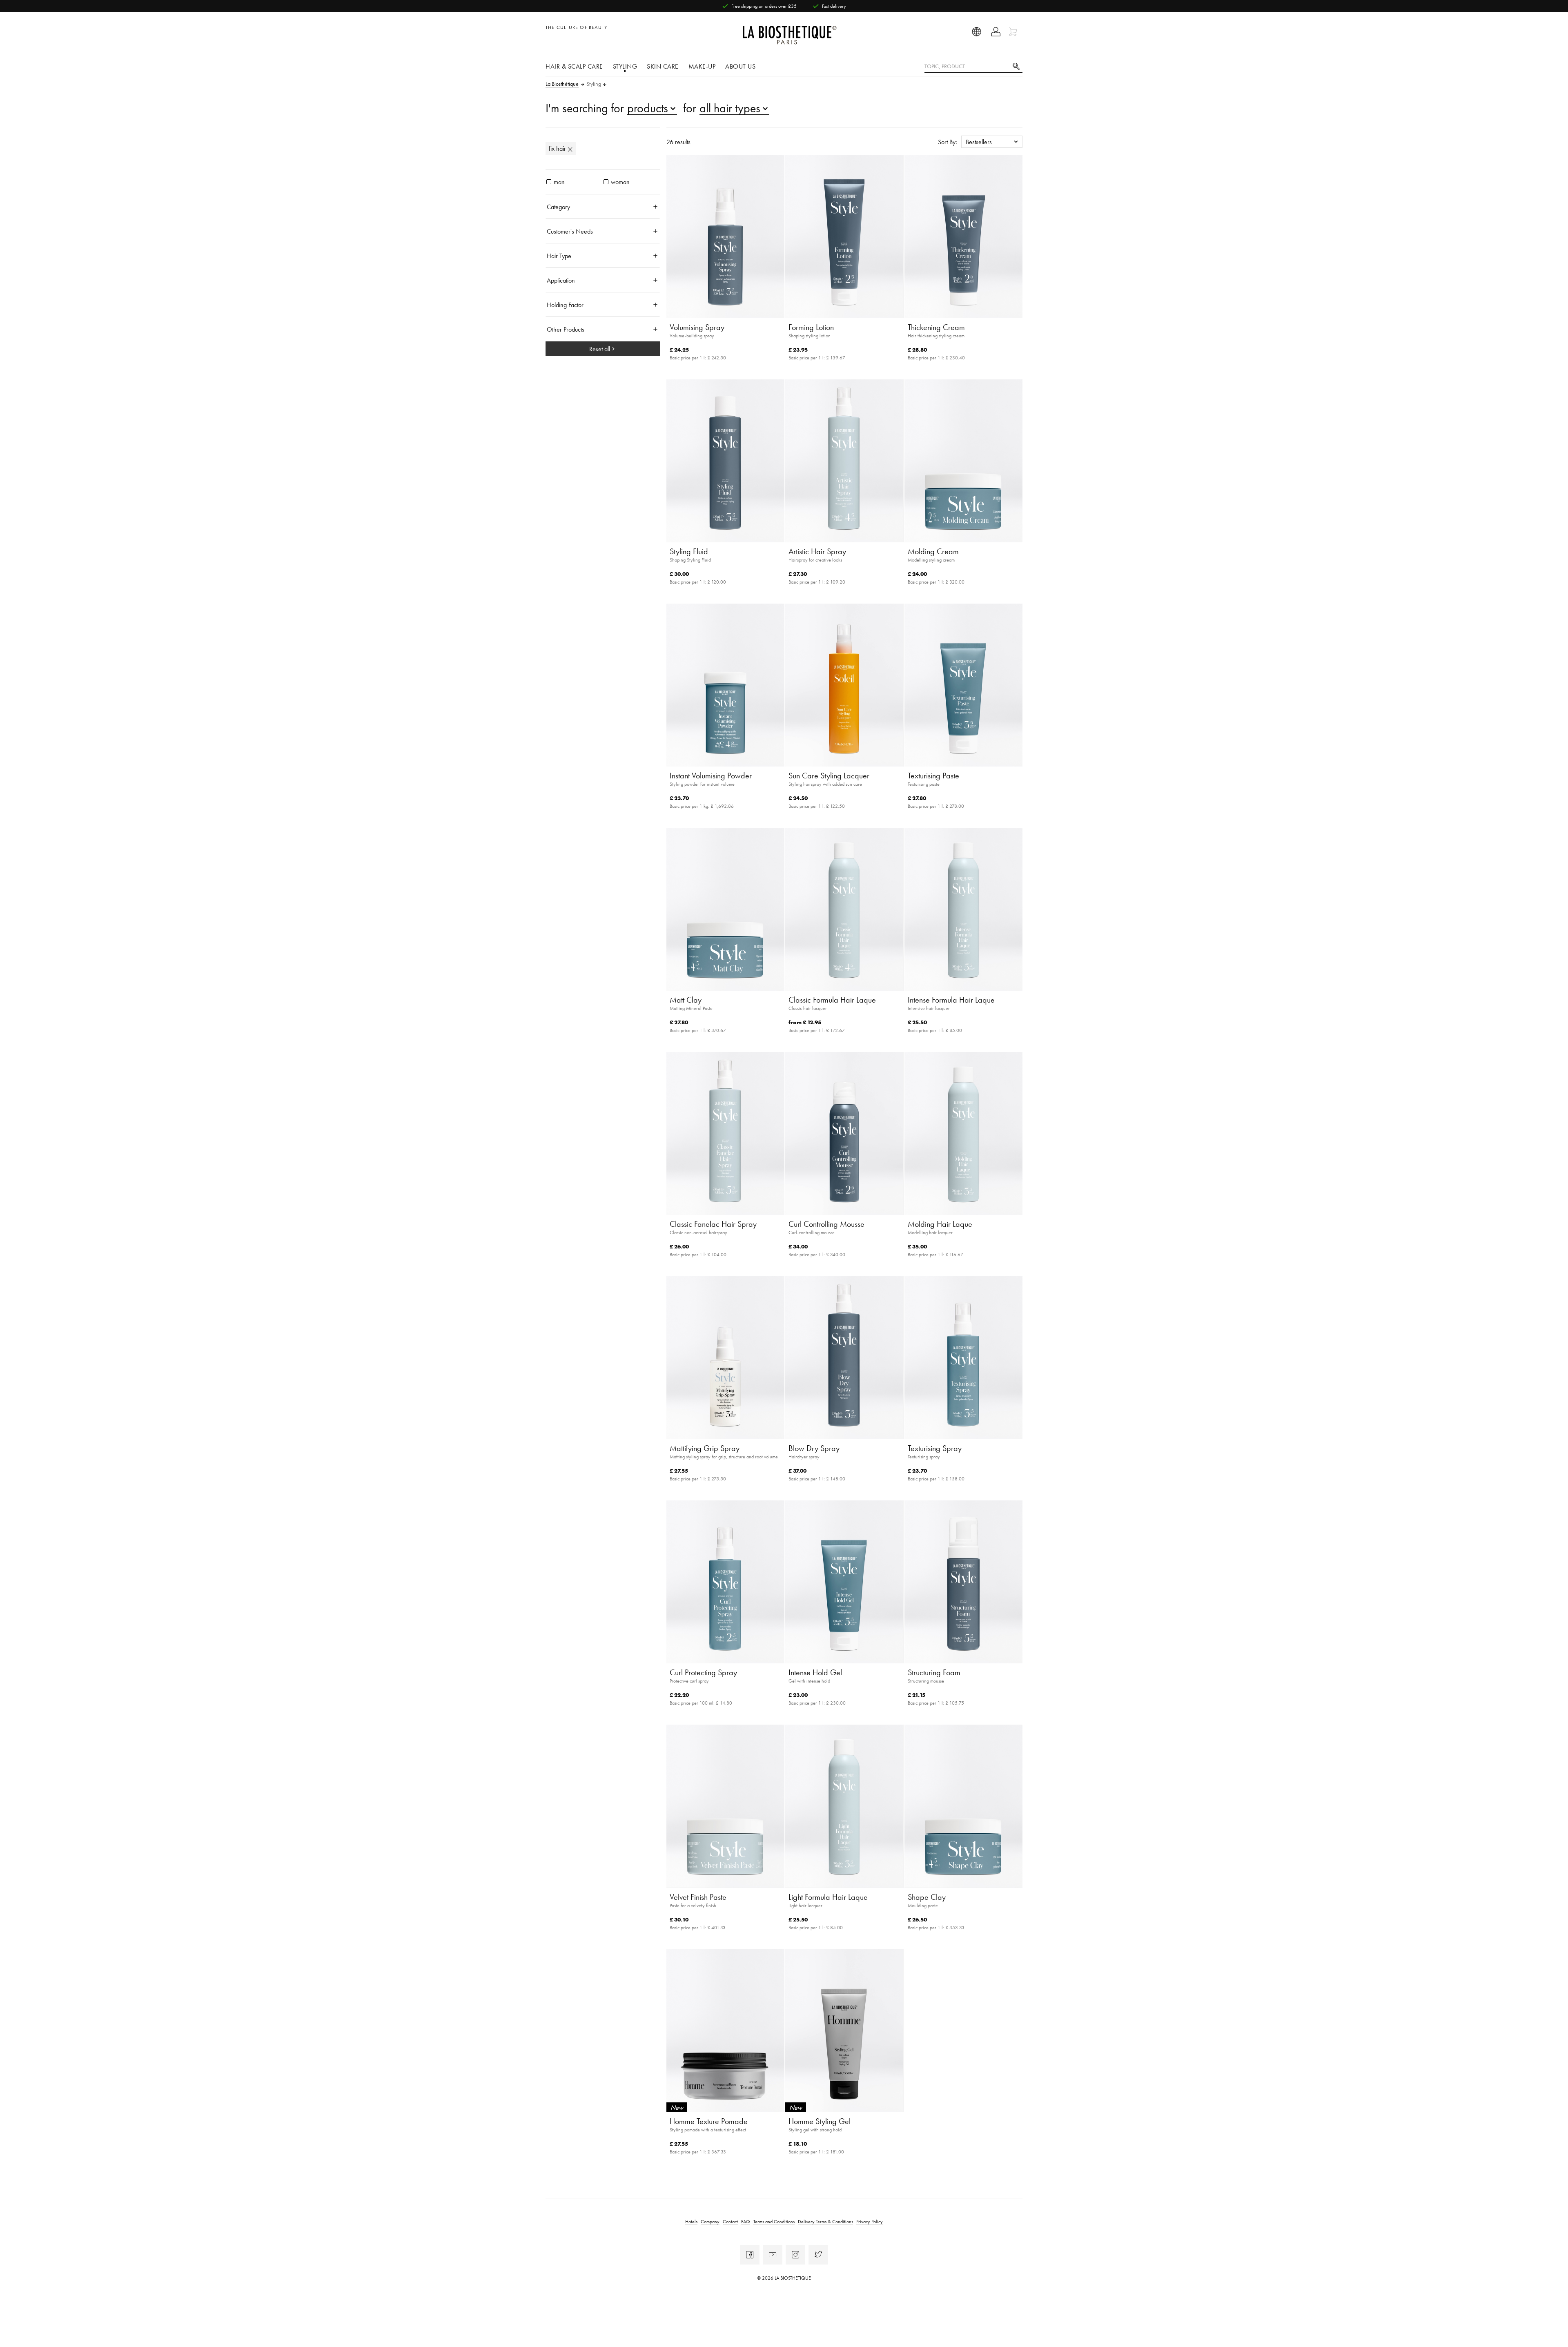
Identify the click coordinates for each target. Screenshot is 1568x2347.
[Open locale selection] (977, 32)
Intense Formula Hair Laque (951, 1000)
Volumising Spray (697, 327)
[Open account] (996, 32)
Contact (730, 2221)
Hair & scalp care (574, 66)
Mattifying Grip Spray (705, 1448)
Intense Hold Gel (815, 1672)
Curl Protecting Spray (703, 1672)
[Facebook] (750, 2255)
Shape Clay (927, 1897)
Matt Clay (686, 1000)
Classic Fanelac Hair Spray (713, 1224)
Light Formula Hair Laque (828, 1897)
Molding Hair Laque (940, 1224)
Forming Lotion (811, 327)
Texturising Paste (933, 776)
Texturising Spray (935, 1448)
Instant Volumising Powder (711, 776)
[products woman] (606, 182)
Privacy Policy (870, 2221)
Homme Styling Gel (820, 2121)
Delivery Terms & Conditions (825, 2221)
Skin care (663, 66)
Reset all (600, 349)
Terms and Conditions (774, 2221)
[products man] (549, 182)
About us (740, 66)
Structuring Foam (934, 1672)
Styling (625, 66)
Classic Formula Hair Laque (832, 1000)
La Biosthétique (562, 84)
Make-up (702, 66)
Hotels (691, 2221)
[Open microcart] (1014, 32)
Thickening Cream (936, 327)
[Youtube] (773, 2255)
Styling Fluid (689, 551)
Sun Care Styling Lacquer (829, 776)
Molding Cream (933, 551)
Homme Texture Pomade (709, 2121)
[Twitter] (818, 2255)
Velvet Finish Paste (698, 1897)
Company (710, 2221)
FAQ (746, 2221)
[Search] (1016, 66)
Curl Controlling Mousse (826, 1224)
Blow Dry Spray (814, 1448)
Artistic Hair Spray (817, 551)
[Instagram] (795, 2255)
